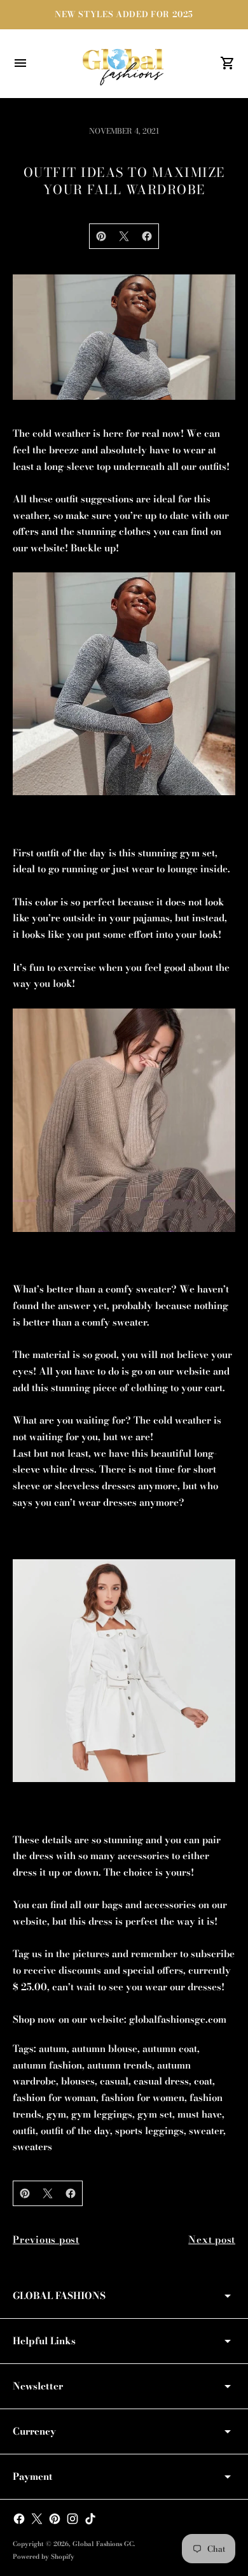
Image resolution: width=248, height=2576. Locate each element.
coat (203, 2081)
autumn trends (120, 2065)
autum (53, 2049)
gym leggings (102, 2114)
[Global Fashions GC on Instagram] (72, 2519)
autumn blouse (105, 2049)
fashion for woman (54, 2098)
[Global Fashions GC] (124, 64)
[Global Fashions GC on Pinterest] (55, 2519)
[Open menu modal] (20, 63)
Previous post (46, 2240)
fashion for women (143, 2098)
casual (114, 2081)
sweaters (32, 2147)
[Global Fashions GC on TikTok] (90, 2519)
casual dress (161, 2081)
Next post (212, 2240)
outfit (24, 2131)
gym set (155, 2114)
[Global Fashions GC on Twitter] (37, 2519)
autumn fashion (47, 2065)
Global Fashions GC (103, 2544)
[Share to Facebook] (147, 236)
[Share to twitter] (124, 236)
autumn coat (170, 2049)
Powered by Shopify (44, 2557)
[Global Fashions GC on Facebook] (19, 2519)
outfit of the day (75, 2131)
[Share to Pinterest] (101, 236)
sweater (206, 2131)
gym (56, 2114)
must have (200, 2114)
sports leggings (149, 2131)
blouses (78, 2081)
